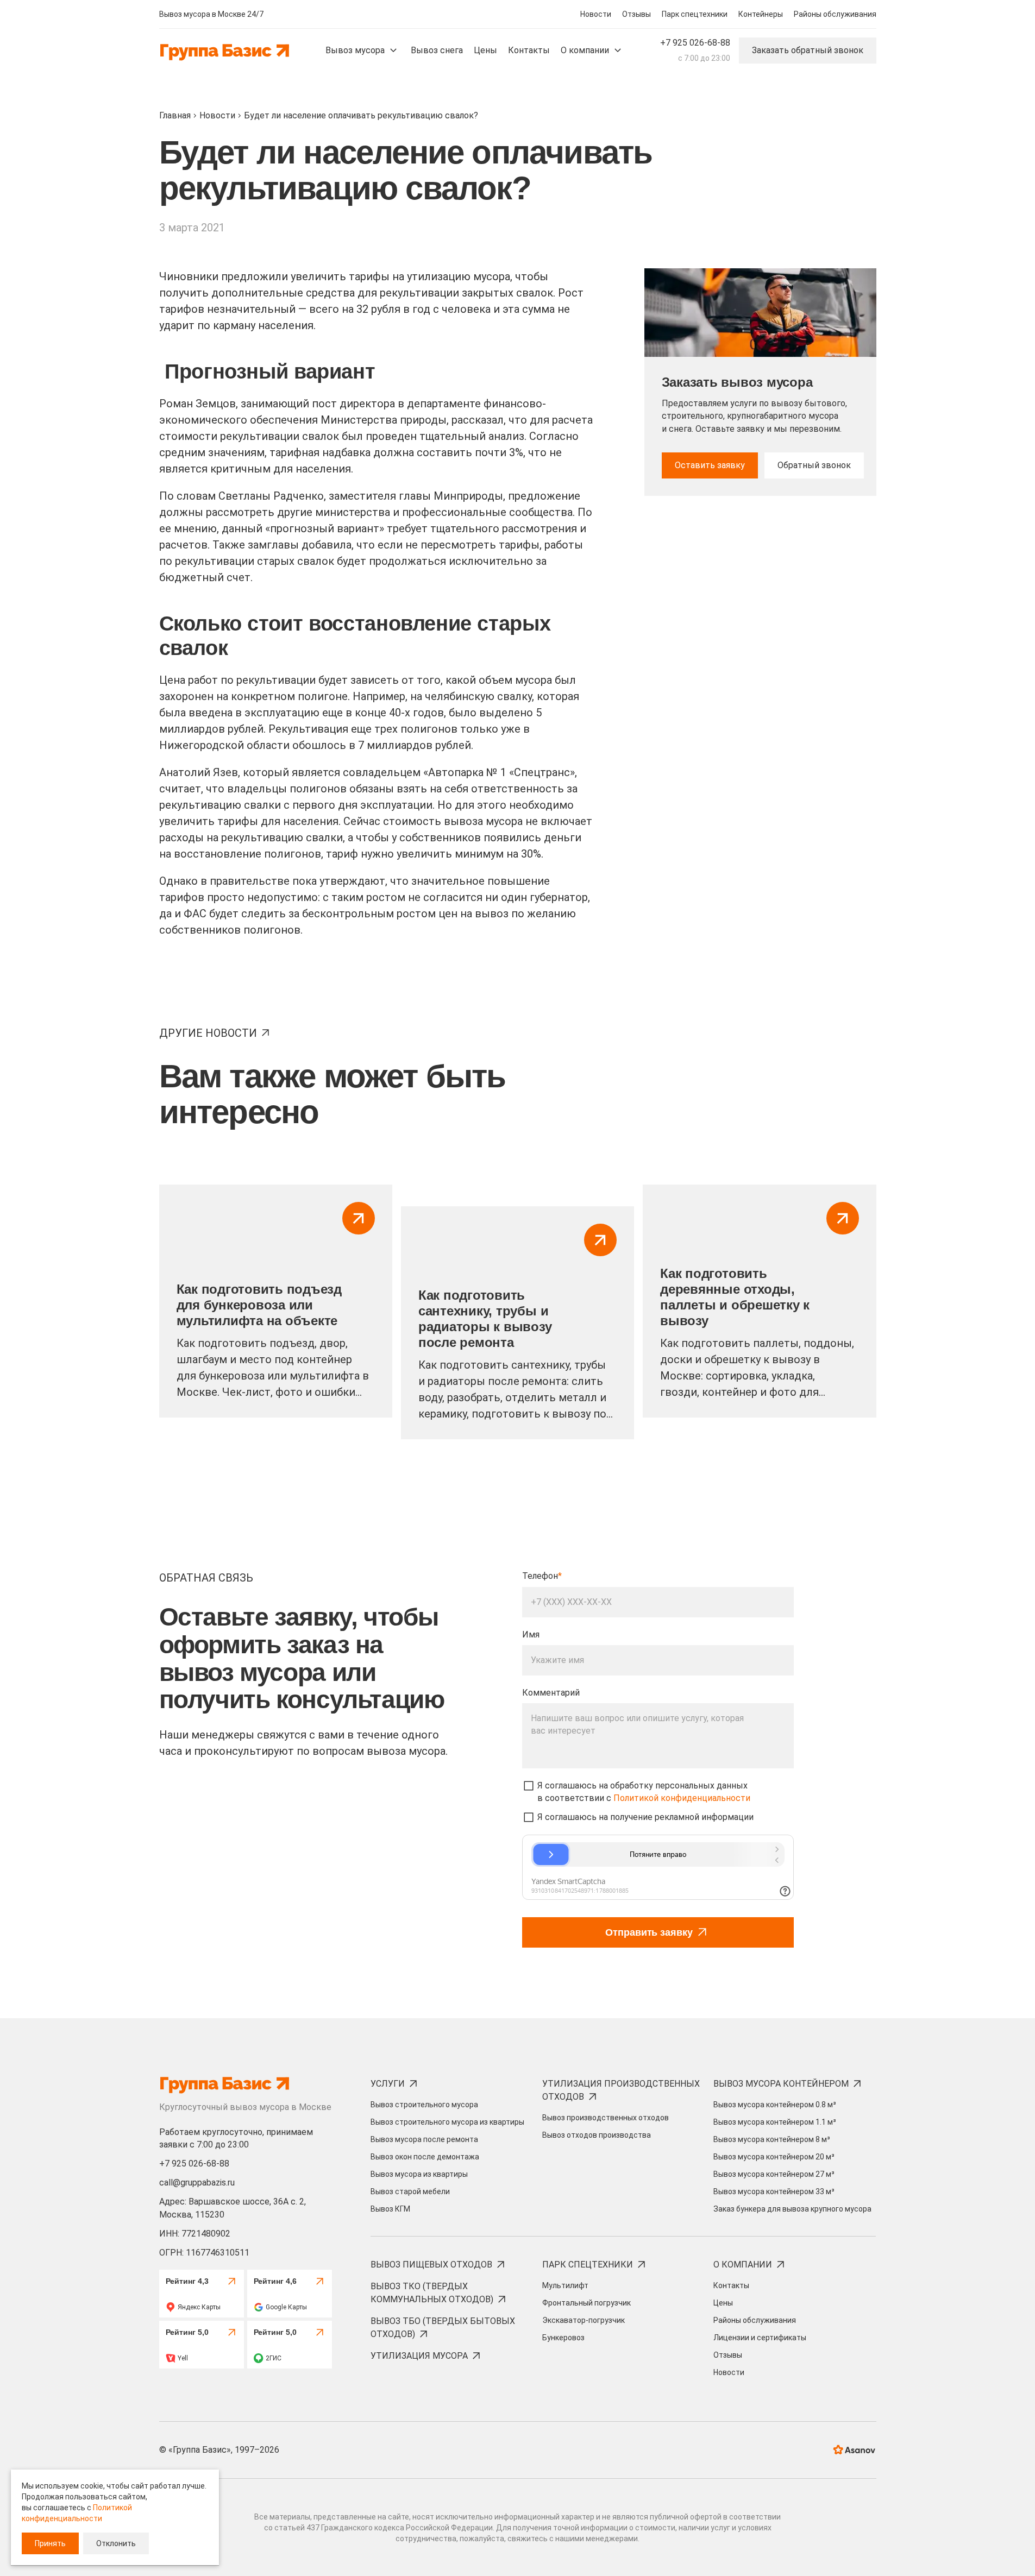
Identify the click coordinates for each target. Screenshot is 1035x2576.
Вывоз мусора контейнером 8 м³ (772, 2139)
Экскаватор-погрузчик (584, 2320)
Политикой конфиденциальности (682, 1798)
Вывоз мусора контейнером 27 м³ (774, 2174)
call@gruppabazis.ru (197, 2183)
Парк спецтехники (695, 14)
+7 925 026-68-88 (695, 43)
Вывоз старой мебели (410, 2191)
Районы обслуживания (835, 14)
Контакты (731, 2285)
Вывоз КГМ (390, 2209)
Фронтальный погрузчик (586, 2303)
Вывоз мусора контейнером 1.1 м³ (775, 2122)
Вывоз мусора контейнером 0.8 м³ (775, 2105)
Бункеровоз (563, 2338)
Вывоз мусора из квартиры (419, 2174)
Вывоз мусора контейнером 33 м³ (774, 2191)
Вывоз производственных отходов (606, 2118)
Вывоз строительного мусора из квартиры (447, 2122)
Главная (175, 115)
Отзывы (636, 14)
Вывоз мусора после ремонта (424, 2139)
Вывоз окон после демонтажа (425, 2157)
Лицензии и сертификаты (760, 2338)
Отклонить (116, 2543)
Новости (596, 14)
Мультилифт (565, 2285)
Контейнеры (761, 14)
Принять (50, 2543)
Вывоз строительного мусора (424, 2105)
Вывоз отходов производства (597, 2135)
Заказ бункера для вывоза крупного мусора (792, 2209)
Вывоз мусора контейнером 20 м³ (774, 2157)
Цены (723, 2303)
